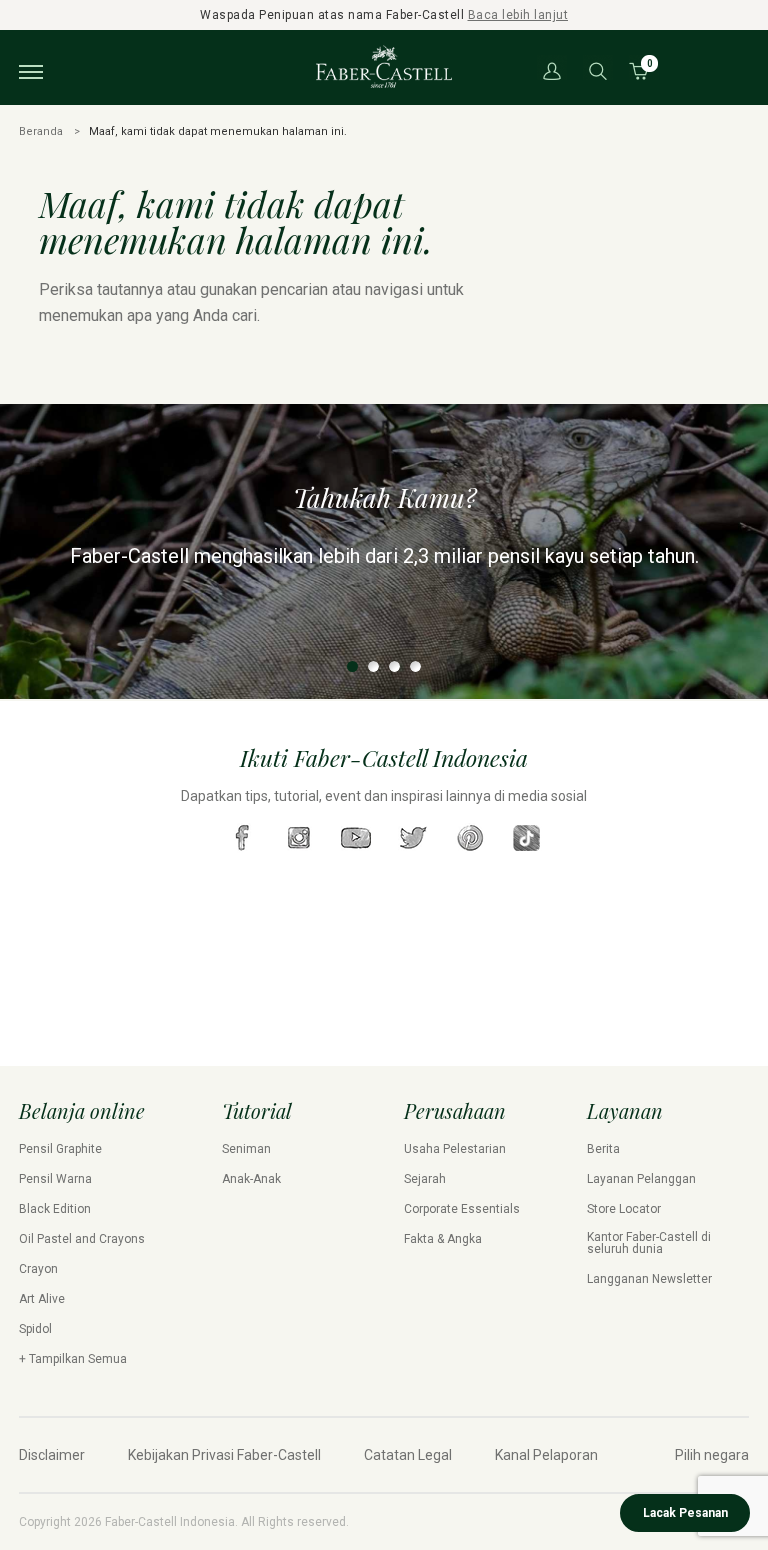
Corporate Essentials (462, 1209)
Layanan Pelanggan (641, 1179)
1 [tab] (352, 666)
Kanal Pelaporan (546, 1455)
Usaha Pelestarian (455, 1149)
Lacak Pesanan (685, 1513)
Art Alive (42, 1299)
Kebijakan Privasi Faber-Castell (224, 1455)
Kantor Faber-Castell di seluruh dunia (649, 1243)
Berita (603, 1149)
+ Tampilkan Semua (73, 1359)
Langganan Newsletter (649, 1279)
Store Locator (624, 1209)
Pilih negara (712, 1455)
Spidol (35, 1329)
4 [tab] (415, 666)
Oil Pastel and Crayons (82, 1239)
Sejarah (425, 1179)
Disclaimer (52, 1455)
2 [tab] (373, 666)
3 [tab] (394, 666)
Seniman (246, 1149)
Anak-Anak (251, 1179)
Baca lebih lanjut (518, 15)
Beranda (41, 131)
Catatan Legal (408, 1455)
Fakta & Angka (443, 1239)
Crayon (38, 1269)
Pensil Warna (55, 1179)
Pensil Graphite (60, 1149)
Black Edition (55, 1209)
